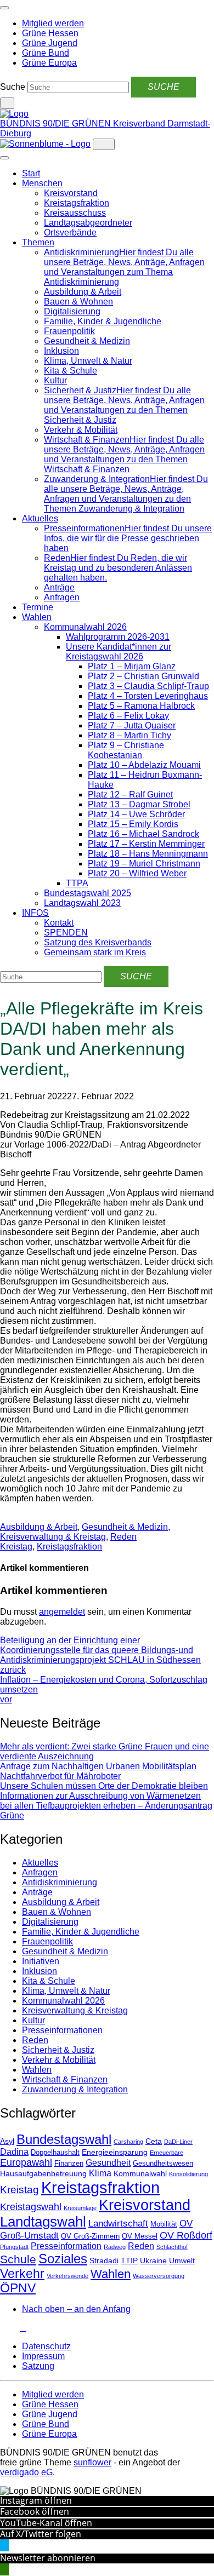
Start (31, 173)
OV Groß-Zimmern (90, 2236)
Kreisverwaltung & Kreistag (53, 1537)
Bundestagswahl (64, 2139)
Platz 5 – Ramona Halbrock (141, 706)
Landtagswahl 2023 (82, 903)
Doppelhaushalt (55, 2153)
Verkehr (22, 2274)
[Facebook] (10, 2328)
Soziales (63, 2259)
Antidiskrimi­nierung (60, 1882)
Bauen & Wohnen (78, 302)
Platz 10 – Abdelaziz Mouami (144, 765)
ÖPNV (18, 2288)
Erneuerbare (167, 2153)
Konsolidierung (188, 2174)
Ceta (154, 2141)
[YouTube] (16, 2328)
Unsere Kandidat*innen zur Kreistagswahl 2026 (119, 652)
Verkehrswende (67, 2276)
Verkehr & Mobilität (81, 430)
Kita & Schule (71, 371)
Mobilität (164, 2224)
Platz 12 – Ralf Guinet (130, 794)
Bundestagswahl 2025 (88, 893)
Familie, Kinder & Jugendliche (103, 321)
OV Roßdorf (186, 2235)
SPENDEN (66, 933)
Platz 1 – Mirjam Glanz (132, 666)
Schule (18, 2259)
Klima (100, 2173)
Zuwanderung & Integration (75, 2089)
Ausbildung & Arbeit (83, 292)
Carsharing (128, 2142)
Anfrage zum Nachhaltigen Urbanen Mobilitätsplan (98, 1766)
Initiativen (41, 1961)
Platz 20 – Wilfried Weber (137, 873)
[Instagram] (3, 2328)
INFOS (35, 913)
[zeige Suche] (7, 103)
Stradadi (104, 2261)
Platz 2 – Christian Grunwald (143, 676)
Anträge (59, 587)
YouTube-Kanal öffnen (46, 2523)
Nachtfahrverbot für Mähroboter (60, 1776)
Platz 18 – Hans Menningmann (148, 854)
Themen (38, 242)
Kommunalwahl (140, 2173)
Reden (123, 1537)
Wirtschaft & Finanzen (65, 2079)
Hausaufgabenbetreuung (43, 2173)
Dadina (14, 2152)
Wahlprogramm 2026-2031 (118, 637)
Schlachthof (172, 2247)
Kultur (55, 380)
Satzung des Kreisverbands (98, 942)
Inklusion (61, 351)
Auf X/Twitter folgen (41, 2534)
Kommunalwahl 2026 (85, 627)
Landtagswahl (43, 2222)
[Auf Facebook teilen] (3, 1517)
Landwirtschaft (118, 2224)
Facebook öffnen (35, 2511)
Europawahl (26, 2162)
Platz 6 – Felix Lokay (128, 716)
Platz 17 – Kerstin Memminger (146, 844)
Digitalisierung (72, 311)
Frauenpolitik (69, 331)
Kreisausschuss (75, 213)
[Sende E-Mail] (12, 1517)
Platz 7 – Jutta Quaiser (132, 725)
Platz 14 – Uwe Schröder (136, 814)
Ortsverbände (70, 233)
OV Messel (140, 2236)
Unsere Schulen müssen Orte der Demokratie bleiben (104, 1786)
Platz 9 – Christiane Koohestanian (126, 750)
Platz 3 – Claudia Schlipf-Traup (148, 686)
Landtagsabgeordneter (88, 223)
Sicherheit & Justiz (58, 2050)
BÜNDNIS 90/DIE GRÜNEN (57, 124)
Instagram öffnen (36, 2500)
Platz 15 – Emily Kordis (133, 824)
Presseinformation (66, 2246)
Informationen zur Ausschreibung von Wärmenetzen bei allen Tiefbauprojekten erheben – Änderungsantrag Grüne (106, 1806)
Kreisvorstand (71, 193)
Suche (13, 87)
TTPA (77, 883)
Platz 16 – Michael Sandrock (143, 834)
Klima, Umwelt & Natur (88, 361)
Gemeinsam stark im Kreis (95, 952)
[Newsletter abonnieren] (23, 2328)
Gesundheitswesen (163, 2164)
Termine (38, 607)
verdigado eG (26, 2472)
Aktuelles (40, 518)
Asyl (7, 2141)
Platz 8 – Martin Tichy (129, 735)
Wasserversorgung (159, 2276)
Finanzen (69, 2164)
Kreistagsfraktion (77, 203)
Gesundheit (108, 2163)
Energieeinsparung (115, 2152)
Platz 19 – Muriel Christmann (144, 864)
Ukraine (153, 2261)
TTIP (129, 2261)
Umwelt (182, 2261)
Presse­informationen (62, 2030)
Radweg (115, 2247)
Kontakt (59, 923)
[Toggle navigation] (4, 8)
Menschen (42, 183)
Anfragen (62, 597)
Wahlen (37, 617)
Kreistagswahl (31, 2207)
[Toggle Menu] (4, 158)
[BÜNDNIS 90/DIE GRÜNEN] (14, 114)
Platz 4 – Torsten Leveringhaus (148, 696)
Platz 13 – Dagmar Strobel (139, 804)
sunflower (92, 2462)
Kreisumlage (80, 2208)
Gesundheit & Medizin (87, 341)
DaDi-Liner (178, 2142)
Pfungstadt (14, 2247)
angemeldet (62, 1612)
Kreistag (16, 1547)
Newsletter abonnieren (48, 2558)
